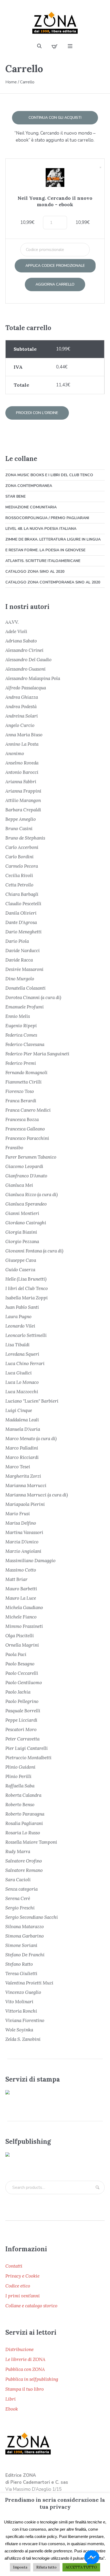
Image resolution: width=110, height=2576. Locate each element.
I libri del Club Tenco (27, 1288)
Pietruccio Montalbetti (28, 1758)
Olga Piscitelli (20, 1636)
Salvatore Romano (24, 1870)
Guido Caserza (20, 1270)
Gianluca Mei (19, 1185)
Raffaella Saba (20, 1786)
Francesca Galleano (25, 1129)
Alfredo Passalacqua (26, 688)
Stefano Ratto (19, 1964)
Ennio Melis (18, 1016)
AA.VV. (12, 622)
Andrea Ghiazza (22, 697)
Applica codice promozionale (55, 266)
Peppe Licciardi (21, 1720)
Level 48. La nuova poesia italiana (41, 529)
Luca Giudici (19, 1373)
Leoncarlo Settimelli (26, 1335)
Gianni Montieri (22, 1213)
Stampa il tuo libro (25, 2389)
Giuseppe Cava (21, 1260)
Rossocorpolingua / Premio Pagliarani (47, 518)
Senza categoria (21, 1889)
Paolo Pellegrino (22, 1701)
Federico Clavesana (25, 1044)
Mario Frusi (18, 1514)
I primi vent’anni (23, 2296)
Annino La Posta (22, 744)
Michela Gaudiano (24, 1607)
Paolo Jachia (18, 1692)
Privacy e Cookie (22, 2276)
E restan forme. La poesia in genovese (45, 550)
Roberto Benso (20, 1805)
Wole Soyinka (19, 2030)
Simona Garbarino (25, 1936)
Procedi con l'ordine (37, 413)
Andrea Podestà (21, 707)
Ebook (12, 2409)
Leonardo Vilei (20, 1326)
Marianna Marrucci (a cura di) (37, 1495)
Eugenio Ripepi (21, 1026)
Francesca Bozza (22, 1119)
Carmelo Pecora (22, 866)
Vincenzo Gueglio (23, 1992)
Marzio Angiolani (23, 1551)
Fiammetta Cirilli (23, 1082)
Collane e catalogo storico (31, 2306)
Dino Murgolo (20, 979)
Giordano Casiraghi (26, 1223)
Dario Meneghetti (23, 932)
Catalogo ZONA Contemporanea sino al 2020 (53, 582)
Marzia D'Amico (22, 1542)
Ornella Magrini (22, 1645)
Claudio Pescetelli (23, 904)
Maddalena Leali (22, 1420)
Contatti (14, 2266)
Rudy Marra (18, 1851)
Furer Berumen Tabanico (31, 1157)
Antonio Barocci (22, 772)
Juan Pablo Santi (22, 1307)
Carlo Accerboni (22, 847)
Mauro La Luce (21, 1598)
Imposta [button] (20, 2567)
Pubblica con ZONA (25, 2369)
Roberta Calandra (23, 1795)
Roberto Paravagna (25, 1814)
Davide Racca (19, 960)
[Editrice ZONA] (55, 23)
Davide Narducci (23, 951)
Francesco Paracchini (27, 1138)
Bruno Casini (19, 829)
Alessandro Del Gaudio (28, 660)
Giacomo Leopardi (24, 1166)
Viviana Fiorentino (25, 2020)
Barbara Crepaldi (23, 810)
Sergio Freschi (20, 1908)
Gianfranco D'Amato (26, 1176)
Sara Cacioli (18, 1880)
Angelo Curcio (20, 725)
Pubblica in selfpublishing (32, 2379)
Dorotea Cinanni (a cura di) (33, 997)
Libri (11, 2399)
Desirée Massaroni (24, 969)
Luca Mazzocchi (22, 1392)
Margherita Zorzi (23, 1476)
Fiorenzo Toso (20, 1091)
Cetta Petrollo (19, 885)
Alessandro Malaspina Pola (33, 678)
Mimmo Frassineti (24, 1626)
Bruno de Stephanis (25, 838)
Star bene (15, 496)
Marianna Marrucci (26, 1485)
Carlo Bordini (19, 857)
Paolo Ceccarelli (22, 1673)
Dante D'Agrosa (21, 922)
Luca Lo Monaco (22, 1382)
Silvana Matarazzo (25, 1927)
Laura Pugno (18, 1317)
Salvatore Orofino (24, 1861)
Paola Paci (16, 1654)
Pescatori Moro (21, 1729)
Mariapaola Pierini (25, 1504)
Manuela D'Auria (23, 1429)
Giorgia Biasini (21, 1232)
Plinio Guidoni (20, 1767)
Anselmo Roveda (22, 763)
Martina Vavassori (24, 1532)
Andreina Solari (22, 716)
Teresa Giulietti (21, 1973)
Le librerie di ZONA (25, 2359)
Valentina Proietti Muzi (29, 1983)
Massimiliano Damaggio (30, 1561)
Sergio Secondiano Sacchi (32, 1917)
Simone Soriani (21, 1945)
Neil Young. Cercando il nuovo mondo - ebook (55, 201)
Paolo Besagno (20, 1664)
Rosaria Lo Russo (23, 1833)
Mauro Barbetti (21, 1589)
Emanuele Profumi (25, 1007)
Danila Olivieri (21, 913)
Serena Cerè (18, 1898)
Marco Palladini (22, 1448)
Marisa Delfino (21, 1523)
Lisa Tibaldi (17, 1345)
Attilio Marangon (23, 800)
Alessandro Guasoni (25, 669)
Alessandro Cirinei (24, 650)
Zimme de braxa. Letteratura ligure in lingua (53, 539)
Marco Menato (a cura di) (31, 1439)
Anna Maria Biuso (24, 735)
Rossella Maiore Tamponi (31, 1842)
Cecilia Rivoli (19, 875)
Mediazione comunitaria (31, 507)
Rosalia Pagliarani (24, 1823)
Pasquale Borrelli (23, 1711)
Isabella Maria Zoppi (27, 1298)
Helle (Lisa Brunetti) (26, 1279)
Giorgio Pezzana (22, 1241)
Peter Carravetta (22, 1739)
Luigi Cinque (19, 1410)
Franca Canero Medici (28, 1110)
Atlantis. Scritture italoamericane (43, 561)
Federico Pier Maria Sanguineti (37, 1054)
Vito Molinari (19, 2002)
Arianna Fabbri (21, 782)
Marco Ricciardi (22, 1457)
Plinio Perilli (18, 1776)
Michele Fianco (21, 1617)
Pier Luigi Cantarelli (27, 1748)
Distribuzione (19, 2349)
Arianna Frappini (23, 791)
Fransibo (14, 1148)
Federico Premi (21, 1063)
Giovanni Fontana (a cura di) (34, 1251)
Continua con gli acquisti (55, 118)
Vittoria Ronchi (21, 2011)
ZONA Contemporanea (29, 486)
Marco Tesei (18, 1467)
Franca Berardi (21, 1101)
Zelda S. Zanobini (23, 2039)
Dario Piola (17, 941)
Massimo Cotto (21, 1570)
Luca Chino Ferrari (25, 1363)
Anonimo (15, 753)
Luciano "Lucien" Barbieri (32, 1401)
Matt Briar (16, 1579)
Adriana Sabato (21, 641)
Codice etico (18, 2286)
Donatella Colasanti (25, 988)
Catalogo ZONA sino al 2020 (35, 572)
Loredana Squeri (22, 1354)
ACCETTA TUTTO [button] (81, 2567)
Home (11, 82)
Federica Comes (21, 1035)
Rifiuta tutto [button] (46, 2567)
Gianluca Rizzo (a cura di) (32, 1195)
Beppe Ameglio (21, 819)
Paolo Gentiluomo (24, 1683)
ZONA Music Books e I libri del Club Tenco (49, 475)
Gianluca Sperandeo (26, 1204)
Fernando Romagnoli (26, 1073)
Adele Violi (16, 631)
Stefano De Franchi (25, 1955)
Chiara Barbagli (22, 894)
